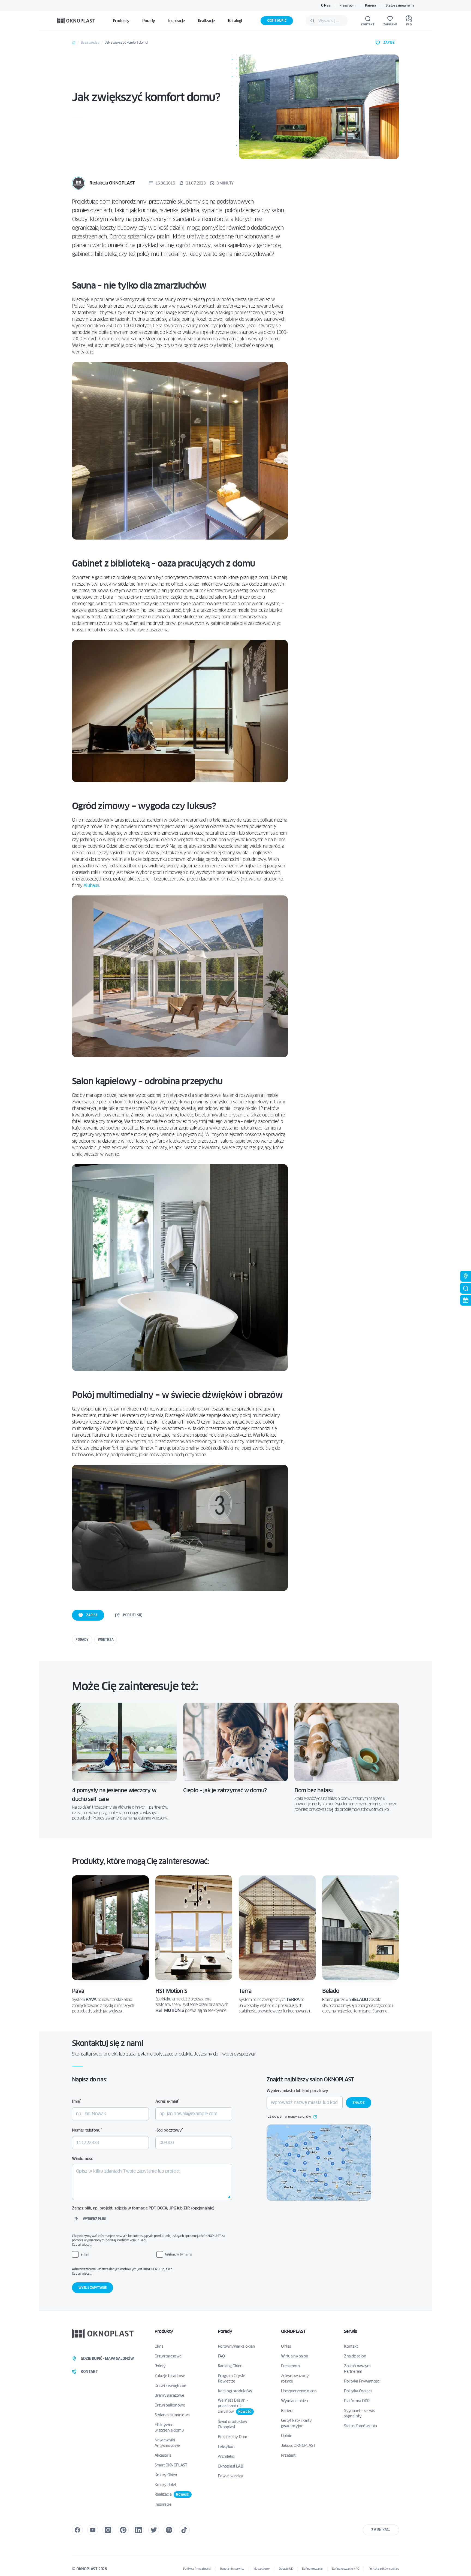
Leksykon (226, 2447)
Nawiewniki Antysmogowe (167, 2443)
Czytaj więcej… (82, 2244)
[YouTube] (93, 2530)
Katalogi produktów (235, 2391)
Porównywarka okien (236, 2346)
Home (74, 43)
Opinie (286, 2436)
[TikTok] (184, 2530)
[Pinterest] (123, 2530)
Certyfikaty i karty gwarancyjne (296, 2423)
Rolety (160, 2366)
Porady (82, 1640)
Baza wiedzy (90, 42)
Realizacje (172, 2494)
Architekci (226, 2456)
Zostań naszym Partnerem (357, 2369)
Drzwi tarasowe (168, 2356)
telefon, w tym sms (178, 2254)
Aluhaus (91, 886)
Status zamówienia (400, 5)
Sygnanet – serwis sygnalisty (359, 2413)
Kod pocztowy (169, 2130)
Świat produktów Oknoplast (233, 2424)
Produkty (164, 2331)
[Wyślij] (312, 21)
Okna (159, 2346)
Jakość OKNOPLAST (298, 2445)
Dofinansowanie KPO (345, 2569)
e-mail (85, 2254)
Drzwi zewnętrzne (170, 2386)
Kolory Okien (166, 2475)
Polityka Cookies (358, 2391)
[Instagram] (108, 2530)
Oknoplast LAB (230, 2466)
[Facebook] (77, 2530)
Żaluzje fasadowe (170, 2376)
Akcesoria (163, 2455)
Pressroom (347, 5)
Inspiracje (163, 2504)
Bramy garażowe (169, 2395)
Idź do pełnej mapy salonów (289, 2117)
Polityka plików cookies (384, 2569)
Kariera (371, 5)
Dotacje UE (286, 2569)
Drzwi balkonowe (170, 2405)
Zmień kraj (381, 2530)
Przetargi (289, 2455)
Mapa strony (262, 2569)
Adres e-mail (167, 2101)
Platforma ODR (357, 2401)
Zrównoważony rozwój (295, 2378)
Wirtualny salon (295, 2356)
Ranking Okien (230, 2366)
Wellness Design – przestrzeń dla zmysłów (235, 2406)
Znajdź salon (355, 2356)
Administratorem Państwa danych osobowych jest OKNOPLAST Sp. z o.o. (152, 2271)
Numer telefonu (87, 2130)
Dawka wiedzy (230, 2476)
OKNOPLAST (293, 2331)
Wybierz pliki (94, 2219)
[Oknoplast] (76, 21)
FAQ (221, 2356)
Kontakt (351, 2346)
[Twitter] (154, 2530)
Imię (77, 2101)
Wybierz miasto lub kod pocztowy (297, 2091)
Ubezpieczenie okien (299, 2391)
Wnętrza (106, 1640)
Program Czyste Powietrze (231, 2378)
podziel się (132, 1615)
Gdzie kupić (277, 21)
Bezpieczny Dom (233, 2437)
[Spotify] (169, 2530)
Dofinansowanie (312, 2569)
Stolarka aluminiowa (172, 2415)
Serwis (350, 2331)
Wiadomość (82, 2159)
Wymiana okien (295, 2401)
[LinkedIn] (138, 2530)
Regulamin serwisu (232, 2569)
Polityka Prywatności (362, 2381)
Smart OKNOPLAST (171, 2465)
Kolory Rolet (165, 2485)
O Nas (325, 5)
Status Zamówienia (360, 2426)
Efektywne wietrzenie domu (169, 2427)
